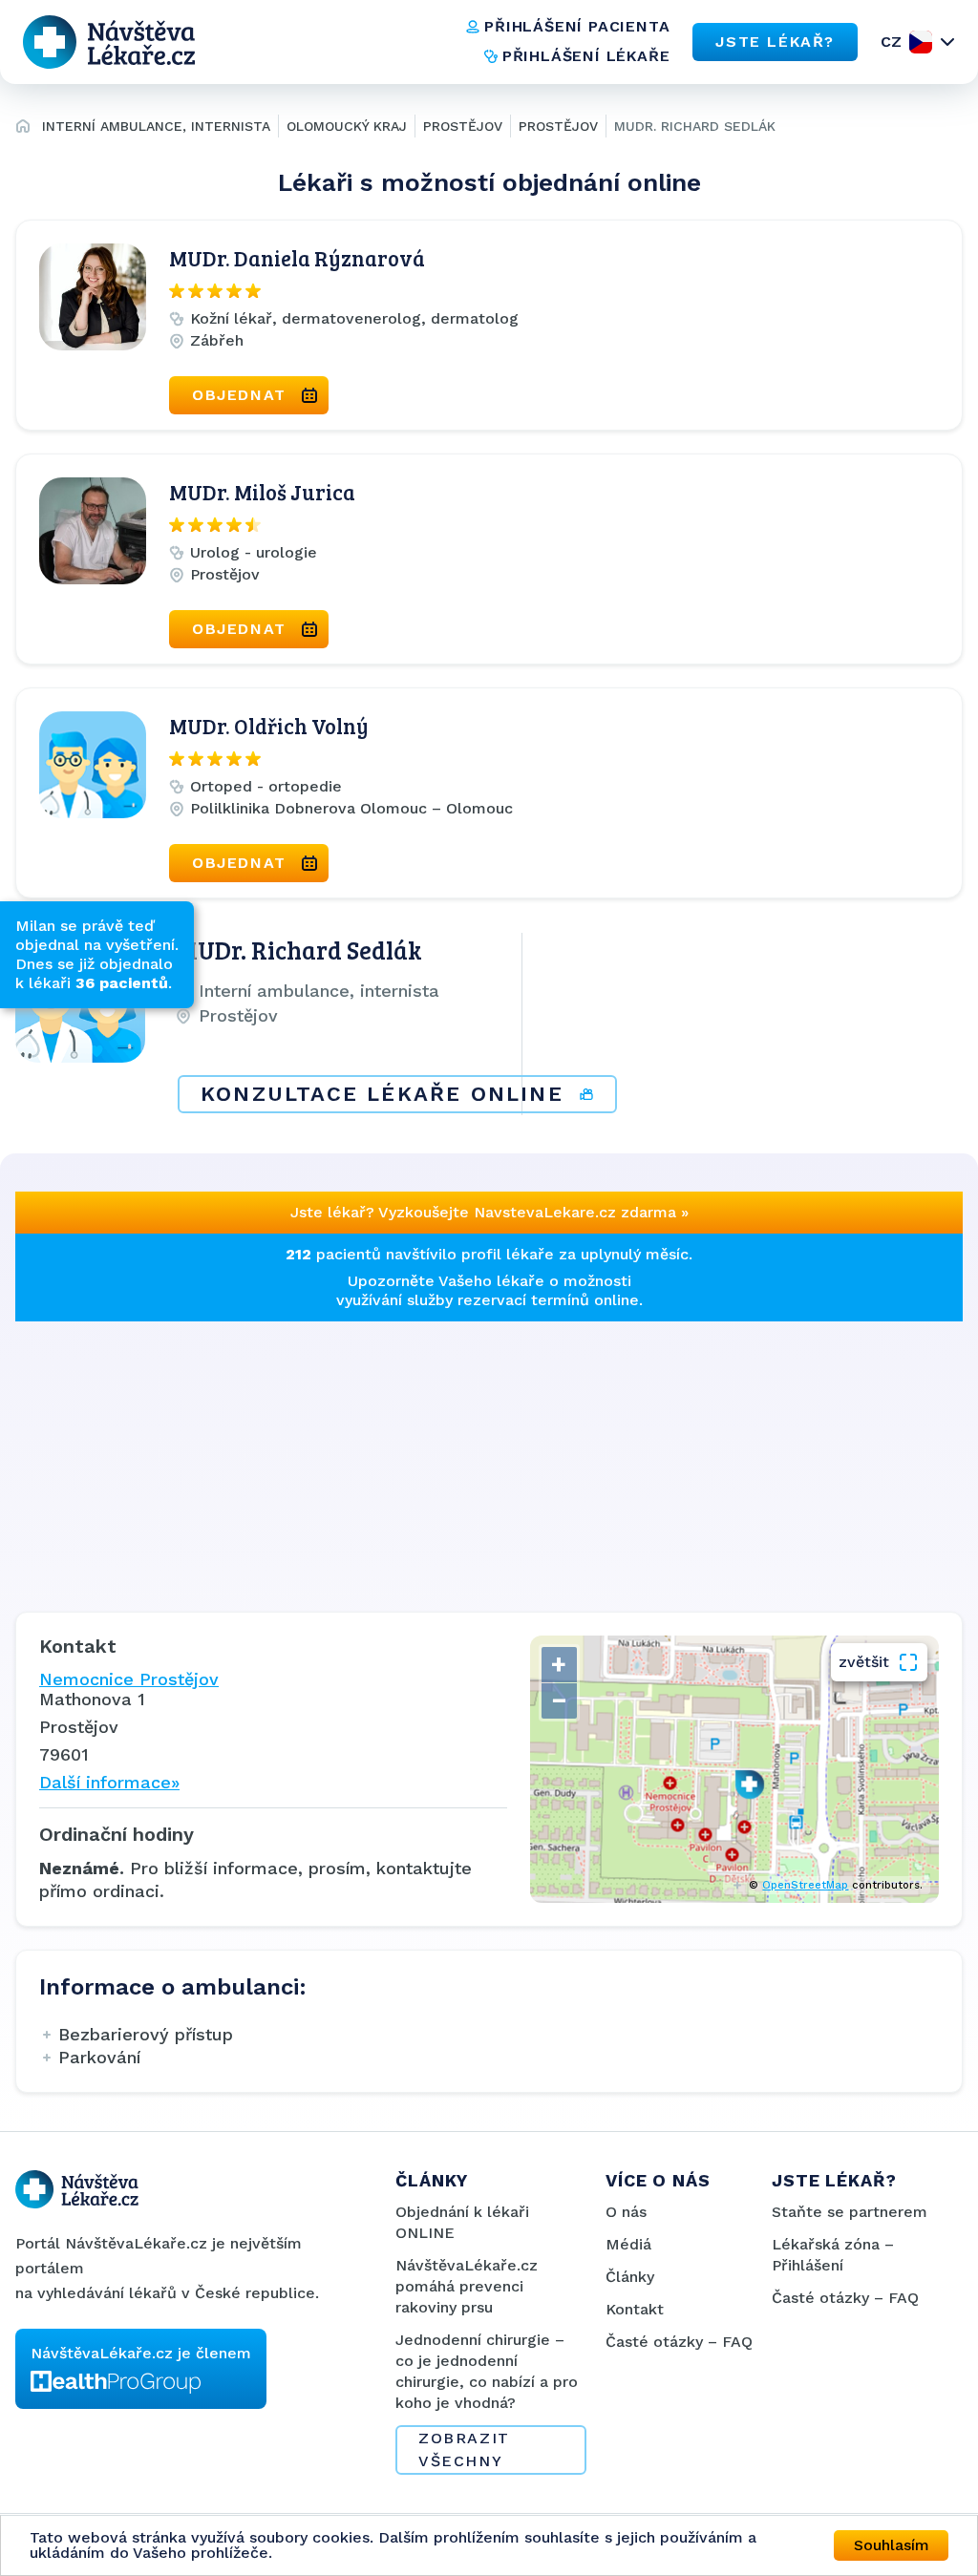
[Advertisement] (489, 1455)
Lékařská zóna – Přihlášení (833, 2255)
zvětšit (864, 1662)
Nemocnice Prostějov (129, 1679)
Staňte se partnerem (850, 2212)
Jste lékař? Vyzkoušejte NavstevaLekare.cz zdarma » (489, 1212)
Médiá (628, 2244)
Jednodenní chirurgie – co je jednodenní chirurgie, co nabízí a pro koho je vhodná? (487, 2371)
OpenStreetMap (805, 1885)
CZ (891, 42)
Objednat (239, 395)
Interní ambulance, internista (156, 126)
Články (630, 2277)
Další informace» (109, 1782)
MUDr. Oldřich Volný (269, 726)
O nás (626, 2212)
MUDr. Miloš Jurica (262, 492)
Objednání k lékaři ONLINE (462, 2222)
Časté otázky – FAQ (679, 2342)
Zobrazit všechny (464, 2449)
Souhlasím (892, 2545)
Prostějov (463, 126)
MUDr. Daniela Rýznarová (297, 258)
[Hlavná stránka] (23, 129)
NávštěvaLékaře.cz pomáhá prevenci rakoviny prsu (467, 2286)
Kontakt (635, 2309)
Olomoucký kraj (347, 126)
